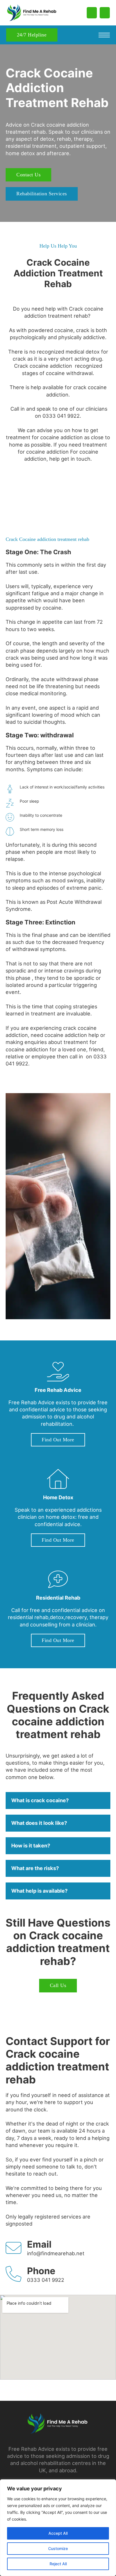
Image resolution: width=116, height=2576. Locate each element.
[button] (58, 1801)
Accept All (58, 2533)
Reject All (58, 2564)
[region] (58, 2528)
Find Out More (58, 1440)
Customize (58, 2548)
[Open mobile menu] (104, 35)
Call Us (58, 1985)
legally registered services (50, 2217)
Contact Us (28, 175)
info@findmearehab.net (56, 2253)
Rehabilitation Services (42, 194)
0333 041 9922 (46, 2280)
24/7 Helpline (32, 35)
